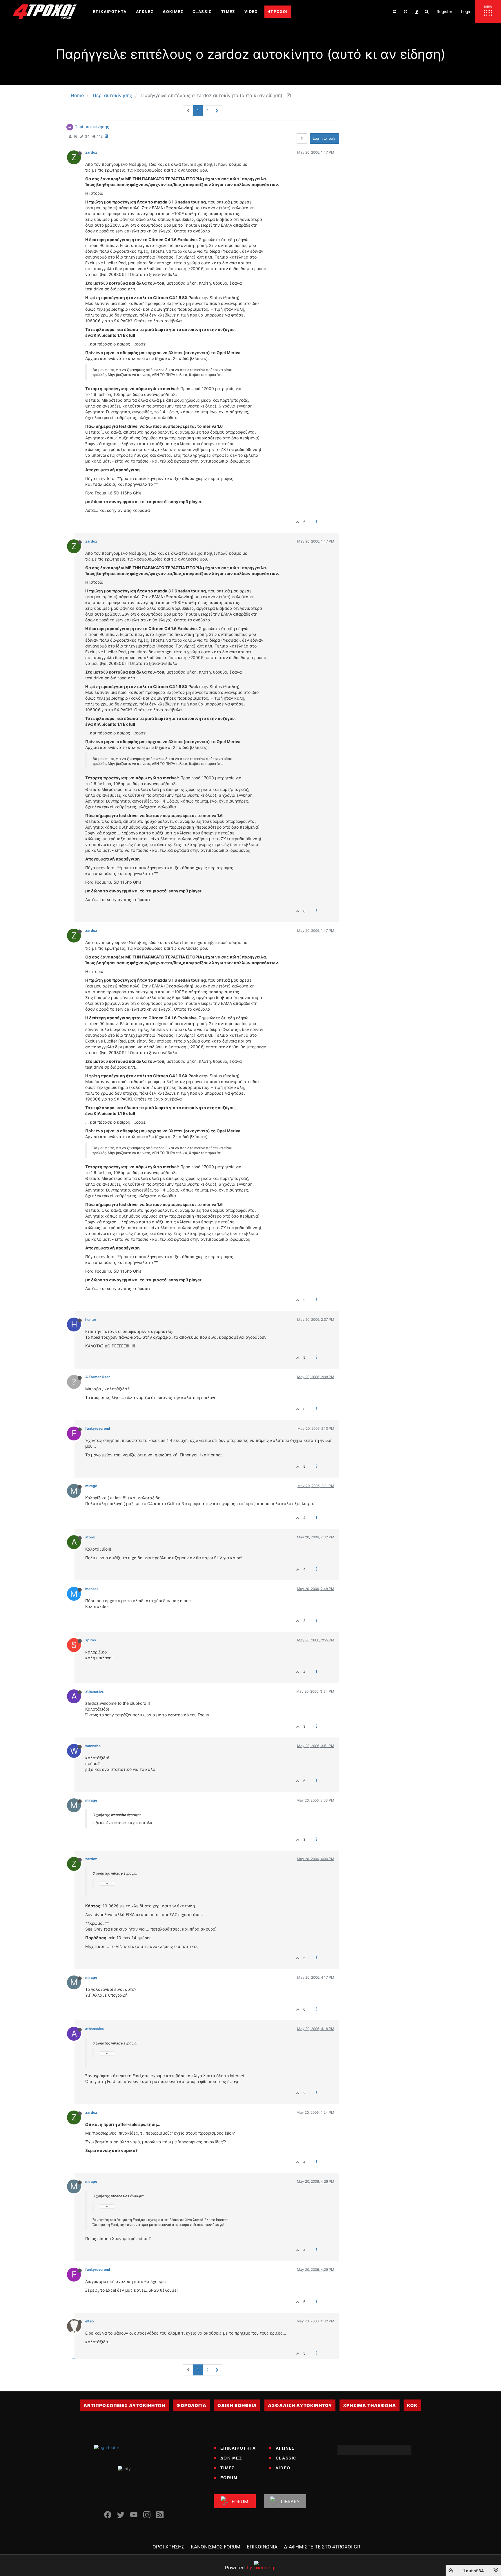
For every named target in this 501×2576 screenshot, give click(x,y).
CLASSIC (286, 2458)
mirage (91, 1486)
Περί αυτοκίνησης (92, 127)
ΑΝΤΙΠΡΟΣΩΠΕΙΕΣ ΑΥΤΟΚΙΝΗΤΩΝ (124, 2405)
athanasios (95, 1691)
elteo (89, 2321)
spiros (91, 1640)
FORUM (229, 2478)
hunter (91, 1319)
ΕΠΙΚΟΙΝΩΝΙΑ (262, 2547)
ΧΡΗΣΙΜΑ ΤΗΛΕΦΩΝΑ (370, 2405)
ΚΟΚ (412, 2405)
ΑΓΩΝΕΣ (285, 2448)
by (238, 2567)
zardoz (91, 152)
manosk (92, 1589)
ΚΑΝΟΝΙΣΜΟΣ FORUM (216, 2547)
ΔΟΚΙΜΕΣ (231, 2458)
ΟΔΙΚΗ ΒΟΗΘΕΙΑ (237, 2405)
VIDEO (283, 2468)
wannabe (93, 1746)
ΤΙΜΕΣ (228, 2468)
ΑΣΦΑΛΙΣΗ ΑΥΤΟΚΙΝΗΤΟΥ (300, 2405)
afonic (90, 1537)
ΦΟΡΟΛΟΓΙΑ (191, 2405)
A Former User (98, 1377)
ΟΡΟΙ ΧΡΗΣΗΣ (168, 2547)
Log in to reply (324, 138)
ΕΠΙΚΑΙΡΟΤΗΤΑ (238, 2448)
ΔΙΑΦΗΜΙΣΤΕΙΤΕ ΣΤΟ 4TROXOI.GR (322, 2547)
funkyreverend (98, 1428)
